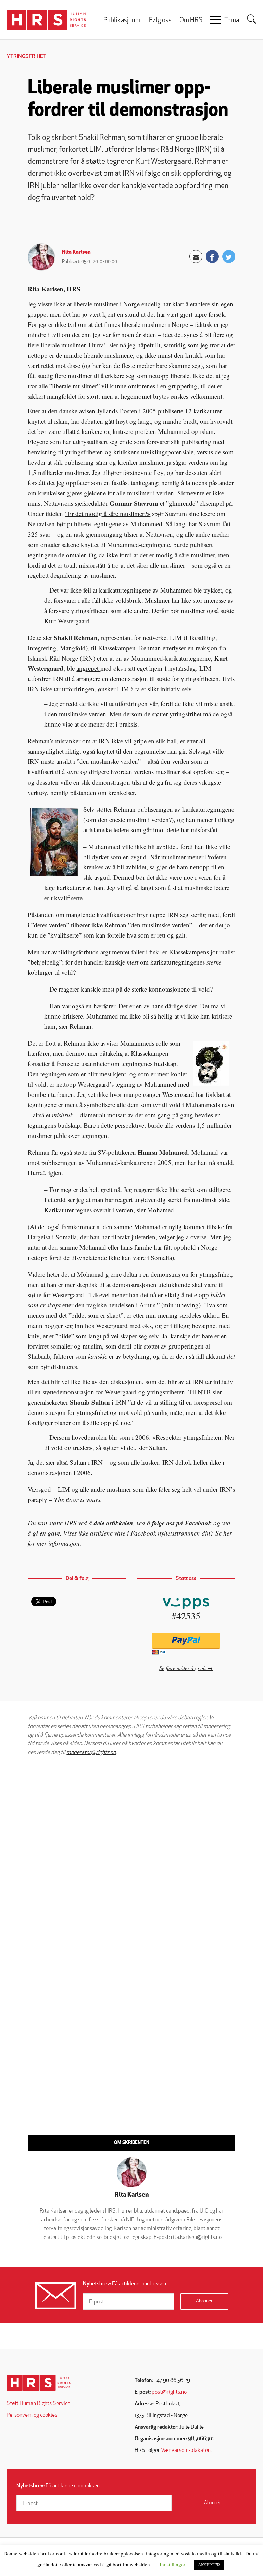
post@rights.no (169, 2392)
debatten (93, 421)
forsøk (217, 314)
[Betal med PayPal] (186, 1641)
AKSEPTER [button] (209, 2565)
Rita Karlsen (76, 252)
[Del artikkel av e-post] (196, 256)
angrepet (88, 668)
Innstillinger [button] (172, 2564)
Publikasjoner (122, 21)
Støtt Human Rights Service (38, 2404)
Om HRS (191, 21)
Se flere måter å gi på (183, 1668)
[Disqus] (131, 1848)
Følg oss (160, 21)
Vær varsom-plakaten (186, 2451)
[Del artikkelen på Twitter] (229, 256)
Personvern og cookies (32, 2415)
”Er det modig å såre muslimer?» (108, 513)
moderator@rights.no (91, 1753)
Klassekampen (117, 648)
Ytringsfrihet (26, 57)
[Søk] (252, 19)
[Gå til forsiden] (39, 2383)
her (228, 1533)
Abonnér (204, 2301)
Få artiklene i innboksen (124, 2284)
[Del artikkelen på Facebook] (212, 256)
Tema (232, 21)
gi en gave (46, 1533)
